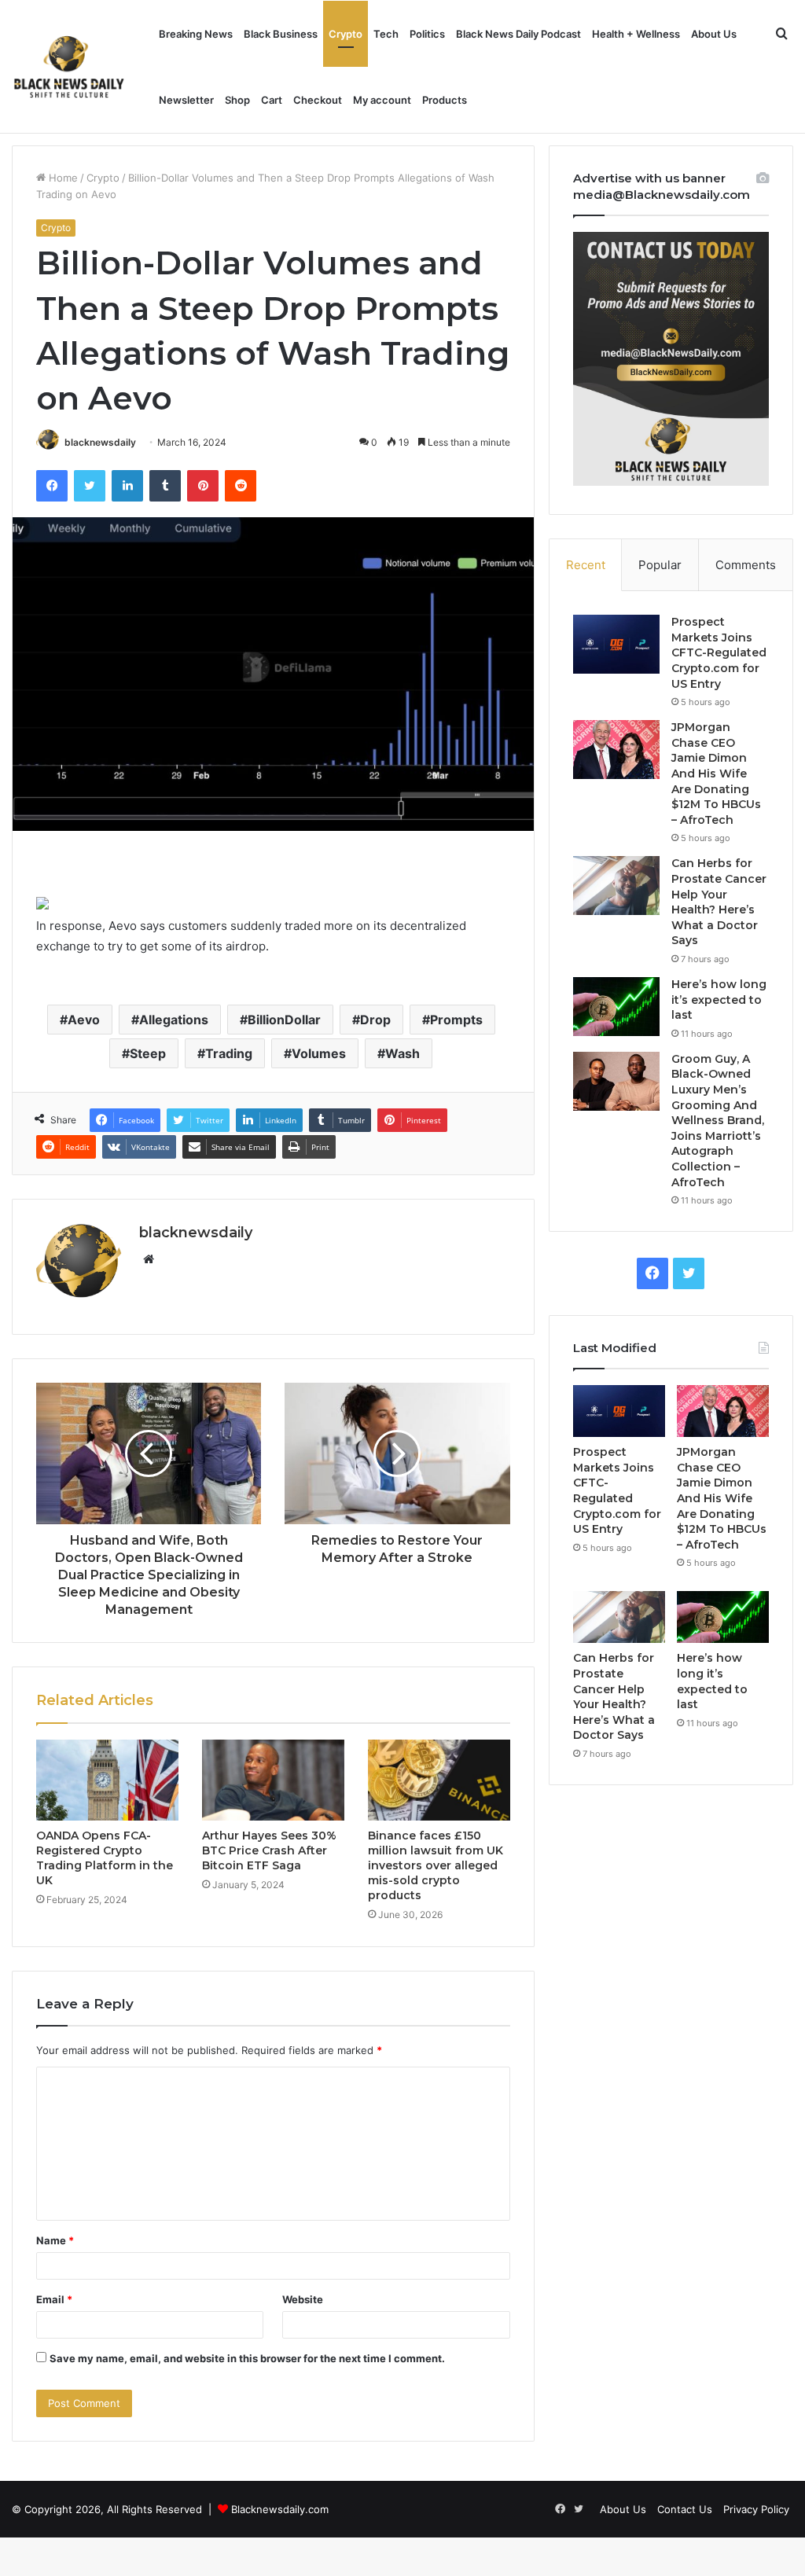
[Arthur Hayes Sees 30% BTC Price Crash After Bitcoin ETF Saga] (273, 1780)
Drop (375, 1020)
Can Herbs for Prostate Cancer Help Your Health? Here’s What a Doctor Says (719, 902)
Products (445, 100)
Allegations (174, 1020)
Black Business (281, 34)
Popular (660, 565)
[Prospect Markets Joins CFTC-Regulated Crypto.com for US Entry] (616, 644)
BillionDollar (284, 1020)
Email (54, 2299)
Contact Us (685, 2509)
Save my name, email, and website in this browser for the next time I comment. (247, 2358)
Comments (746, 565)
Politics (427, 34)
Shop (237, 100)
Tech (386, 34)
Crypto (346, 34)
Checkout (318, 100)
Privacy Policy (756, 2509)
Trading (229, 1053)
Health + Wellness (636, 34)
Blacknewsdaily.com (280, 2509)
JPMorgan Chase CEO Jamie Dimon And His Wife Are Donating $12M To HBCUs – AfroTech (716, 774)
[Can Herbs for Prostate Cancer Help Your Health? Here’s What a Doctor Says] (616, 886)
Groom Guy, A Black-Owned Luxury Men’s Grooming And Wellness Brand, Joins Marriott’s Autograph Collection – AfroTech (718, 1121)
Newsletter (186, 100)
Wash (402, 1053)
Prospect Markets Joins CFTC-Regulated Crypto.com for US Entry (719, 652)
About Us (714, 34)
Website (303, 2299)
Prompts (456, 1020)
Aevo (84, 1020)
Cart (272, 100)
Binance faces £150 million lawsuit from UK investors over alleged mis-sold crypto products (436, 1865)
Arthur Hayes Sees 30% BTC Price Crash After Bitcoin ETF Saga (269, 1850)
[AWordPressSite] (69, 67)
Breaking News (196, 34)
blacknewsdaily (100, 442)
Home (62, 178)
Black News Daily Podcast (518, 34)
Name (55, 2240)
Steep (148, 1053)
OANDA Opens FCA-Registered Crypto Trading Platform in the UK (105, 1858)
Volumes (319, 1053)
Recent (586, 565)
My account (382, 100)
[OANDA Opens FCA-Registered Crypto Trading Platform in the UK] (107, 1780)
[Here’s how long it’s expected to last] (616, 1007)
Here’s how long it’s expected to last (719, 1000)
